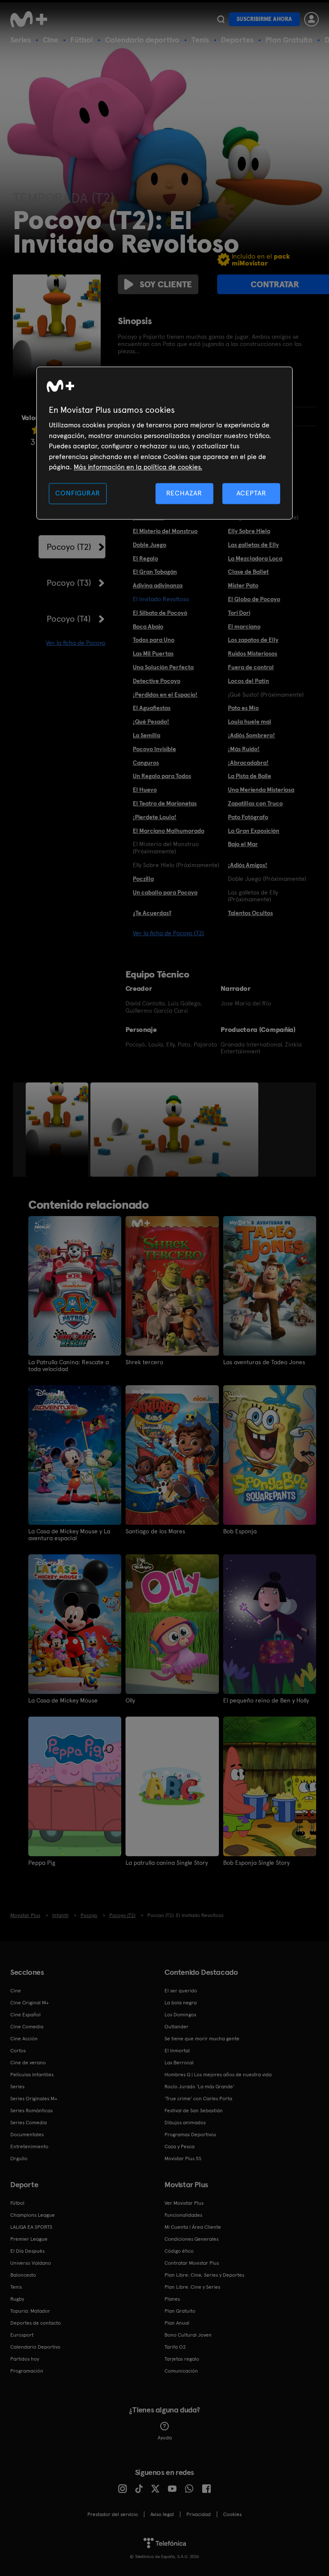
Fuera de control (251, 667)
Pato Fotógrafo (248, 817)
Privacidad (199, 2514)
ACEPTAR (251, 493)
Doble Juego (150, 545)
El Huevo (145, 790)
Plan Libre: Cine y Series (192, 2287)
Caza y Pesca (179, 2147)
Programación (27, 2371)
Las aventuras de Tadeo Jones (264, 1362)
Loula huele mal (250, 722)
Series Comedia (28, 2123)
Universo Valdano (31, 2263)
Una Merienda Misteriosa (261, 790)
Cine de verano (28, 2063)
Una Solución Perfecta (163, 667)
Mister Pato (243, 585)
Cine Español (25, 2015)
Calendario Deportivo (35, 2347)
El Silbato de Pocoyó (160, 613)
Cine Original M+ (30, 2003)
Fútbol (82, 40)
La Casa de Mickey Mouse (63, 1700)
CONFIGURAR (78, 493)
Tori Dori (239, 613)
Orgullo (19, 2159)
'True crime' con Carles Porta (198, 2099)
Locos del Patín (248, 681)
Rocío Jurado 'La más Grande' (199, 2087)
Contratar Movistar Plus (192, 2263)
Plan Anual (177, 2323)
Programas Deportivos (190, 2135)
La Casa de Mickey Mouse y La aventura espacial (69, 1535)
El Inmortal (177, 2051)
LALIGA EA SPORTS (31, 2227)
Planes (172, 2299)
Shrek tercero (144, 1362)
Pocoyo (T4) (69, 619)
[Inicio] (32, 19)
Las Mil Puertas (153, 653)
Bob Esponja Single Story (256, 1863)
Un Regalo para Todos (162, 776)
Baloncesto (23, 2275)
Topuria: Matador (30, 2311)
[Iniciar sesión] (311, 19)
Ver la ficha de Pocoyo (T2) (168, 933)
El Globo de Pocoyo (254, 599)
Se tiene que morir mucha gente (202, 2039)
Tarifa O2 (175, 2347)
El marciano (244, 626)
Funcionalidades (183, 2215)
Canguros (146, 763)
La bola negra (181, 2003)
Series (21, 40)
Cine (51, 40)
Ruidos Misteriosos (253, 653)
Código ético (179, 2251)
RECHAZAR (184, 493)
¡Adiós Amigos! (248, 865)
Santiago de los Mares (155, 1531)
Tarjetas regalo (182, 2359)
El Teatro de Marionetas (165, 803)
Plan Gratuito (289, 40)
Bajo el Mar (243, 844)
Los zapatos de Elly (253, 640)
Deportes (237, 40)
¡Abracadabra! (248, 763)
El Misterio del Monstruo (165, 531)
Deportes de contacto (36, 2323)
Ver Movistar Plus (184, 2203)
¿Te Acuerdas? (152, 913)
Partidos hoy (25, 2359)
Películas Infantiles (32, 2075)
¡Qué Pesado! (151, 722)
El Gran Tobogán (155, 572)
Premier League (29, 2239)
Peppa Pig (42, 1863)
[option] (58, 1130)
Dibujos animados (185, 2123)
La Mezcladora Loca (255, 558)
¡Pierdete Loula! (155, 817)
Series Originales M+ (34, 2099)
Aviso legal (162, 2514)
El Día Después (27, 2251)
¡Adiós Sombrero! (251, 735)
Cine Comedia (27, 2027)
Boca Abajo (148, 626)
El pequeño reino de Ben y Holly (266, 1700)
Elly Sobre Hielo (249, 531)
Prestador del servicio (113, 2514)
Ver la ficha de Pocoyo (76, 643)
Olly (130, 1700)
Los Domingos (180, 2015)
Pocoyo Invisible (154, 749)
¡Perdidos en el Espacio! (165, 695)
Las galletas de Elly (253, 545)
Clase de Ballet (248, 572)
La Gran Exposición (254, 831)
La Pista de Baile (250, 776)
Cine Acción (24, 2039)
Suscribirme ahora (264, 19)
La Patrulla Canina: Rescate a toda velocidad (69, 1366)
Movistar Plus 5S (183, 2159)
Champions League (33, 2215)
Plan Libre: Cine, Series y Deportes (204, 2275)
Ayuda (165, 2438)
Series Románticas (31, 2111)
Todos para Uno (154, 640)
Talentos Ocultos (250, 913)
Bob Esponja (240, 1531)
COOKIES (232, 2514)
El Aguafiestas (152, 708)
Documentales (27, 2135)
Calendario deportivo (142, 40)
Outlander (176, 2027)
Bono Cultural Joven (188, 2335)
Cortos (18, 2051)
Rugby (17, 2299)
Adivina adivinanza (158, 585)
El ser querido (181, 1991)
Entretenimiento (29, 2147)
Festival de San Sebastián (194, 2111)
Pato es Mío (243, 708)
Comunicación (181, 2371)
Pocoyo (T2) (69, 547)
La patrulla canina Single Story (167, 1863)
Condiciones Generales (191, 2239)
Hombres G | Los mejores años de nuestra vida (218, 2075)
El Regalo (145, 558)
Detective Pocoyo (157, 681)
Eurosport (22, 2335)
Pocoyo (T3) (69, 583)
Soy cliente (166, 284)
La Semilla (147, 735)
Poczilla (143, 879)
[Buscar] (221, 19)
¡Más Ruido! (244, 749)
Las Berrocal (179, 2063)
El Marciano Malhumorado (169, 831)
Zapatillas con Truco (255, 803)
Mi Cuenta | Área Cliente (193, 2227)
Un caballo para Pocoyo (165, 892)
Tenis (200, 40)
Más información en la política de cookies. (138, 467)
